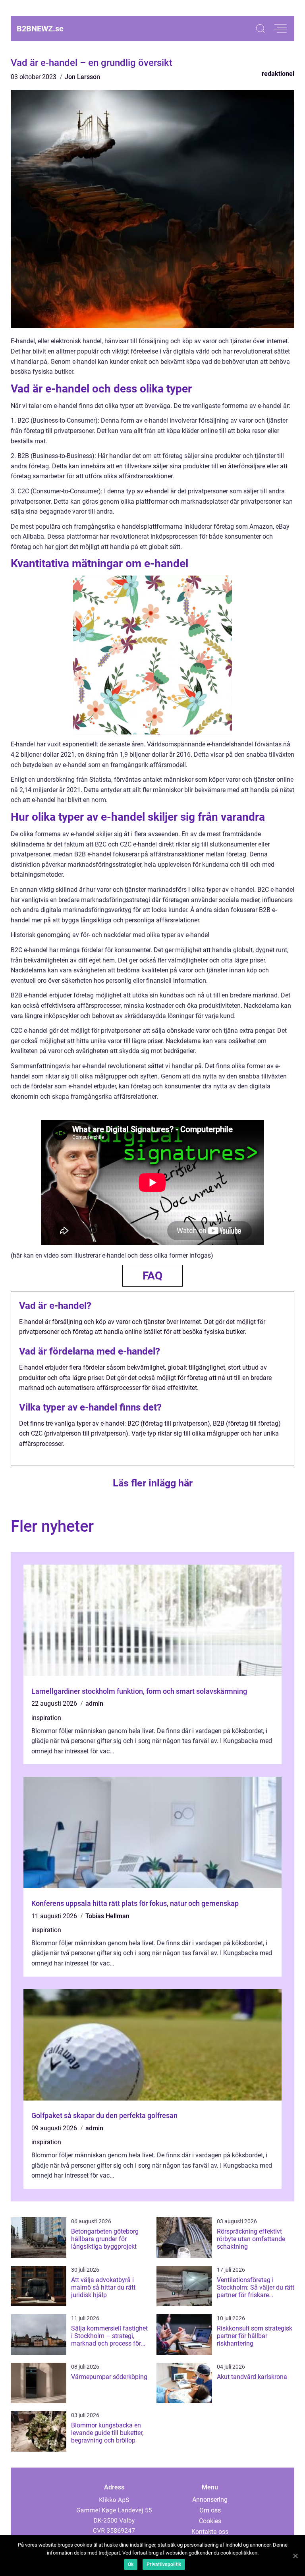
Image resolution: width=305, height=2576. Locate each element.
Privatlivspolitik (164, 2564)
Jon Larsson (82, 77)
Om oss (210, 2510)
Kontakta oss (210, 2532)
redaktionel (278, 74)
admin (94, 1703)
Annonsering (210, 2500)
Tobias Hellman (107, 1916)
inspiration (46, 1718)
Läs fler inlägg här (153, 1483)
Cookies (210, 2521)
